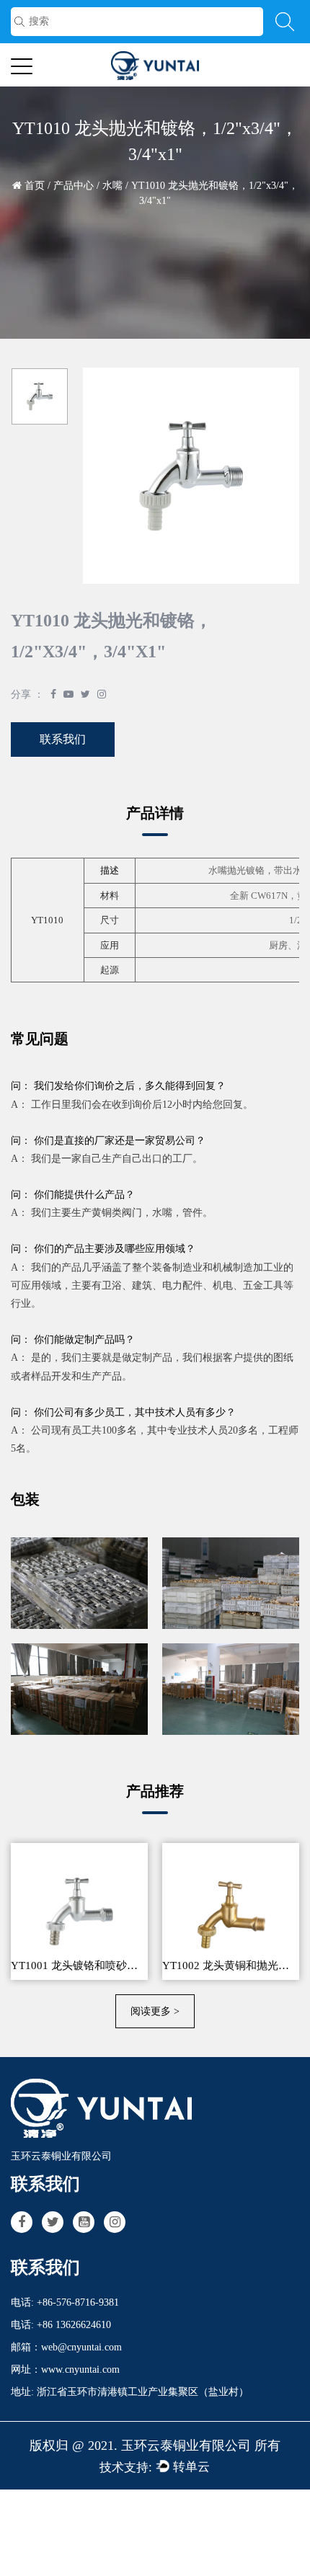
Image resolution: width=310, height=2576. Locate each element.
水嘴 (112, 186)
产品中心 (74, 186)
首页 (35, 186)
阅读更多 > (155, 2011)
